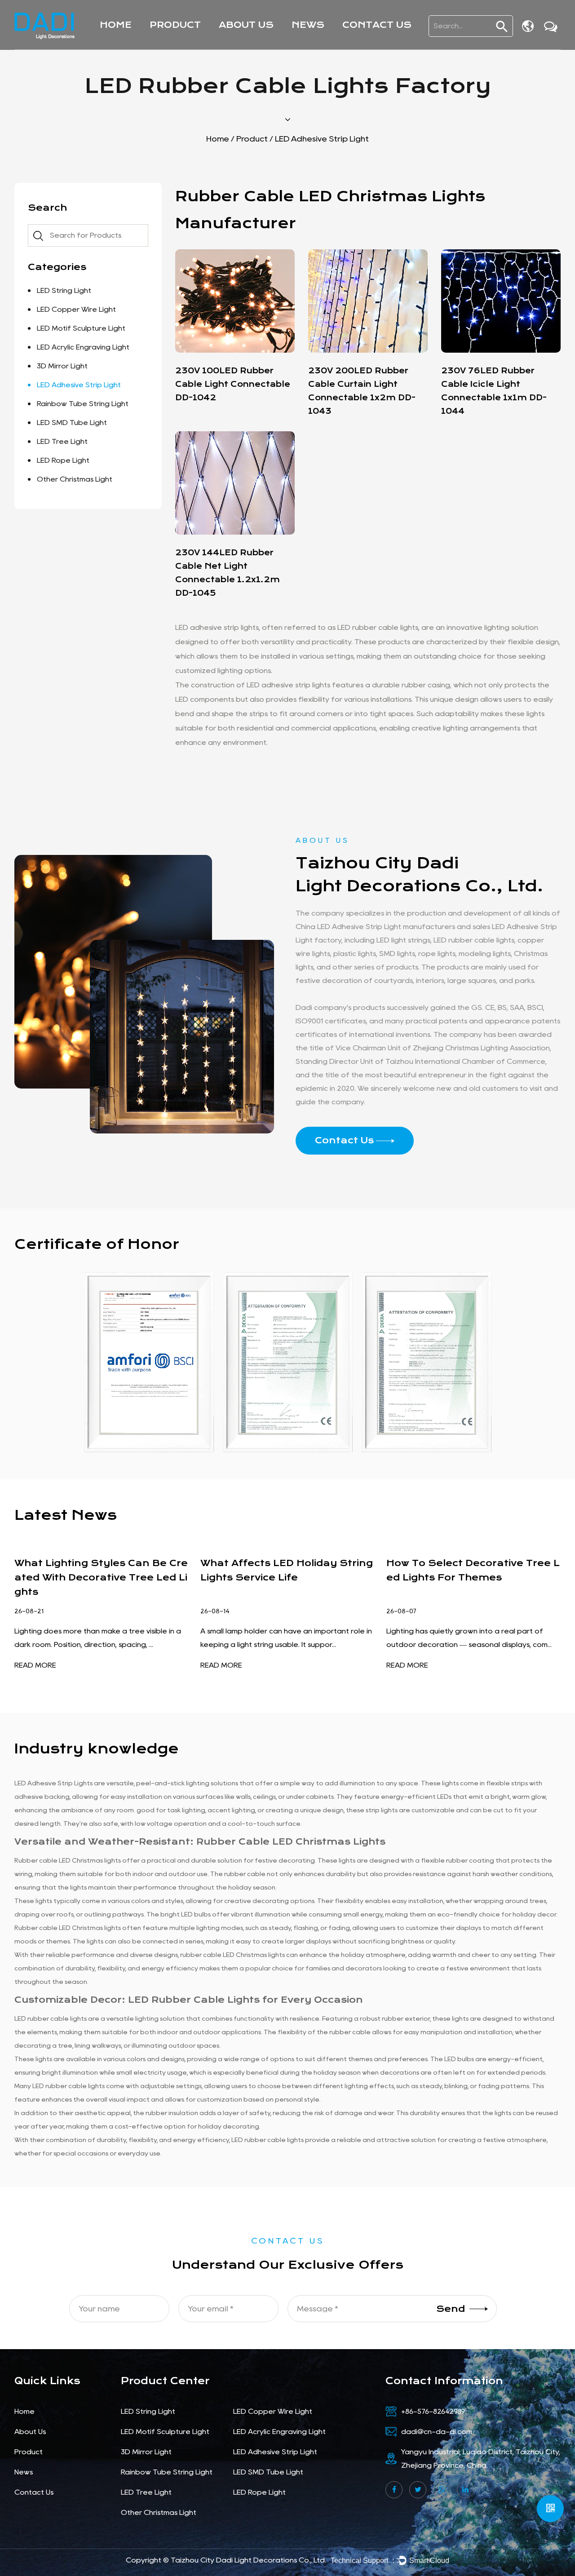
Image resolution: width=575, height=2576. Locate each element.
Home (116, 25)
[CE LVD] (427, 1362)
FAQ (232, 42)
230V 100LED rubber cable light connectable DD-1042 (233, 384)
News (308, 25)
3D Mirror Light (62, 366)
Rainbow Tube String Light (83, 404)
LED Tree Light (62, 441)
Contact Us (377, 25)
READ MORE (35, 1665)
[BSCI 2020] (149, 1362)
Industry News (322, 43)
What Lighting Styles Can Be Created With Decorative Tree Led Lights (101, 1578)
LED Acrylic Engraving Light (205, 41)
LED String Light (185, 44)
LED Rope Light (63, 460)
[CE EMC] (288, 1362)
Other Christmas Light (75, 479)
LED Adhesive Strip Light (79, 385)
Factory (237, 44)
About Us (246, 25)
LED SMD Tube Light (72, 423)
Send (451, 2308)
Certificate (243, 43)
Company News (326, 44)
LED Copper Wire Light (196, 43)
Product (175, 25)
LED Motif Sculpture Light (200, 42)
